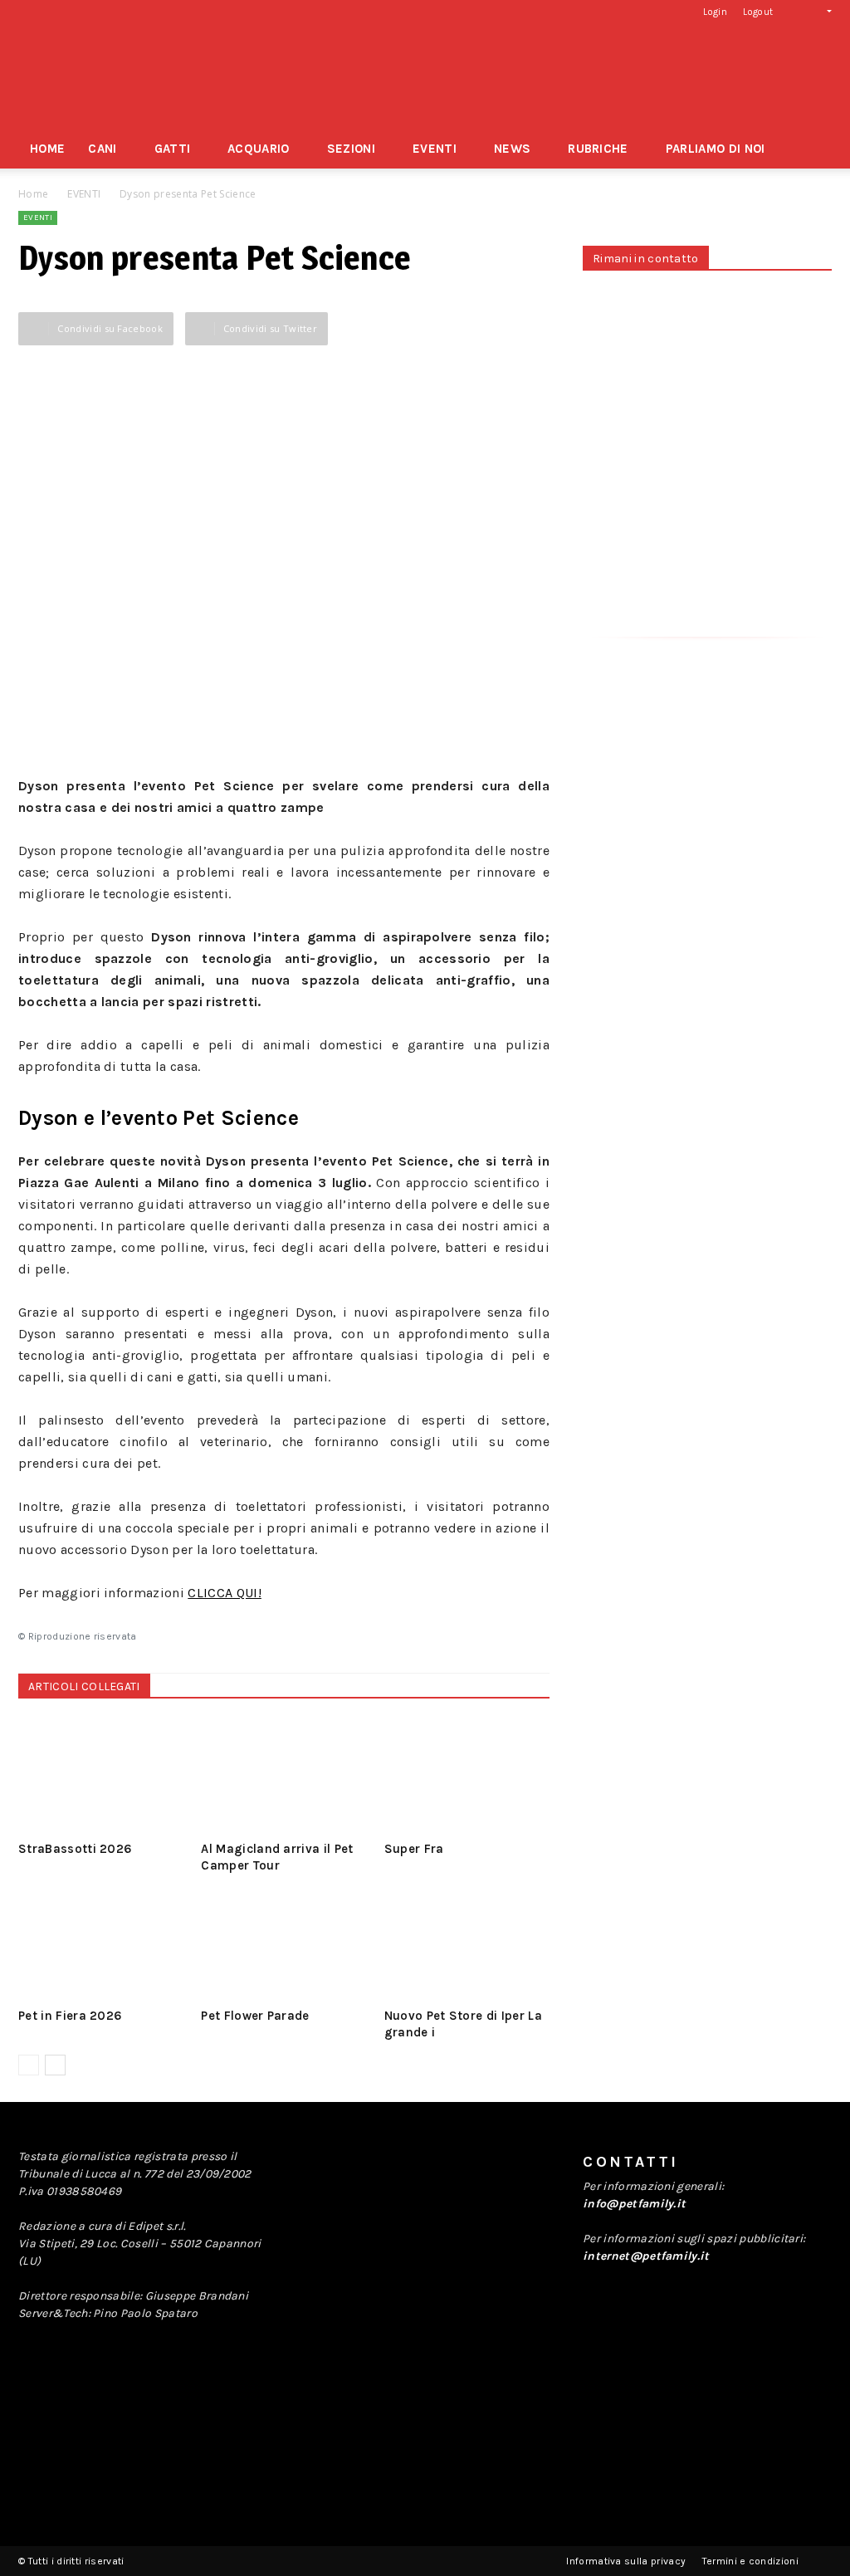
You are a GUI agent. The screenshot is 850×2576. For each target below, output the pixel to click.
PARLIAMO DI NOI (716, 149)
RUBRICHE (598, 149)
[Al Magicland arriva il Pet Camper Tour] (283, 1778)
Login (715, 12)
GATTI (173, 149)
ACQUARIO (259, 149)
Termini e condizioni (750, 2561)
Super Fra (414, 1849)
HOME (47, 149)
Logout (758, 12)
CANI (102, 149)
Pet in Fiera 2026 (70, 2016)
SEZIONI (351, 149)
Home (33, 194)
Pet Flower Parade (255, 2016)
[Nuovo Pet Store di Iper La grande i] (467, 1945)
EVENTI (435, 149)
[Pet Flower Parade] (283, 1945)
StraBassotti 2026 (75, 1849)
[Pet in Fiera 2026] (101, 1945)
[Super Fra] (467, 1778)
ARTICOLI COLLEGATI (84, 1686)
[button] (816, 11)
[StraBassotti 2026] (101, 1778)
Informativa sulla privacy (626, 2561)
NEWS (512, 149)
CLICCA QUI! (225, 1593)
